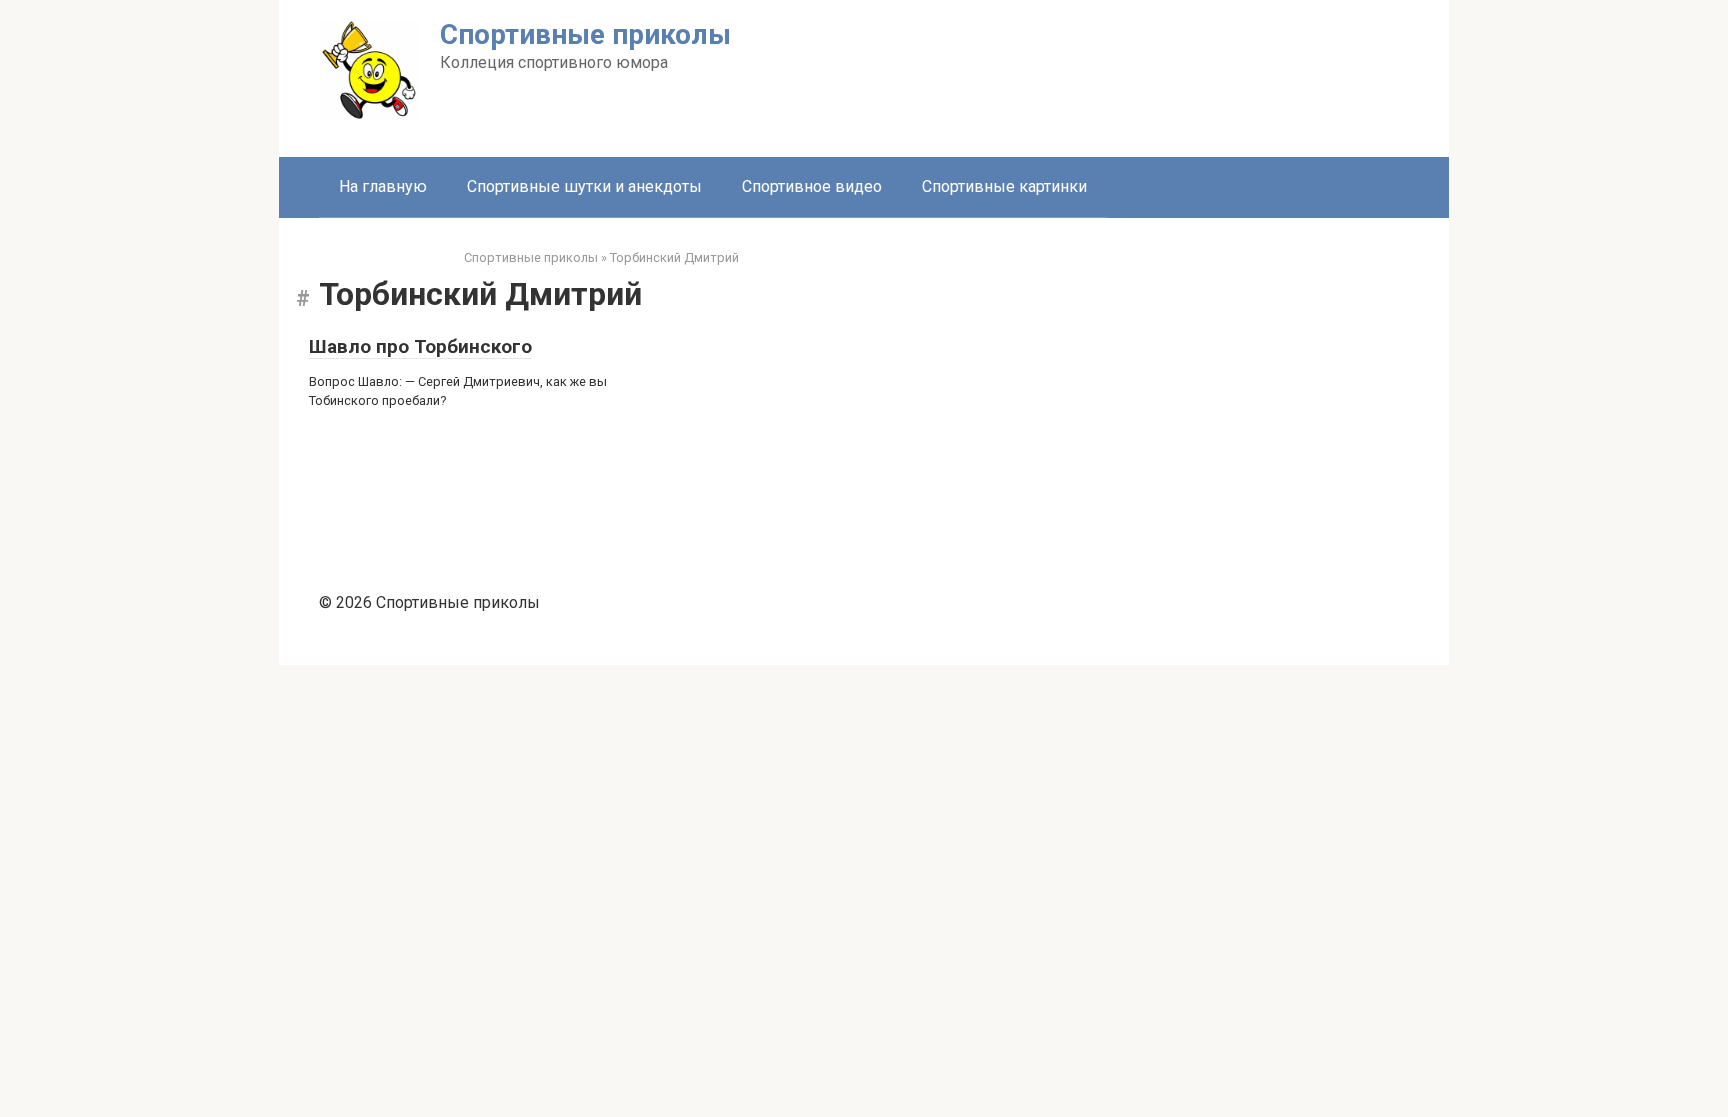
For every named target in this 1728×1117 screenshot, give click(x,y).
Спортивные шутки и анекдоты (584, 186)
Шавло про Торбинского (420, 346)
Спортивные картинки (1004, 186)
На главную (383, 186)
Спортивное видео (812, 186)
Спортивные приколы (585, 34)
